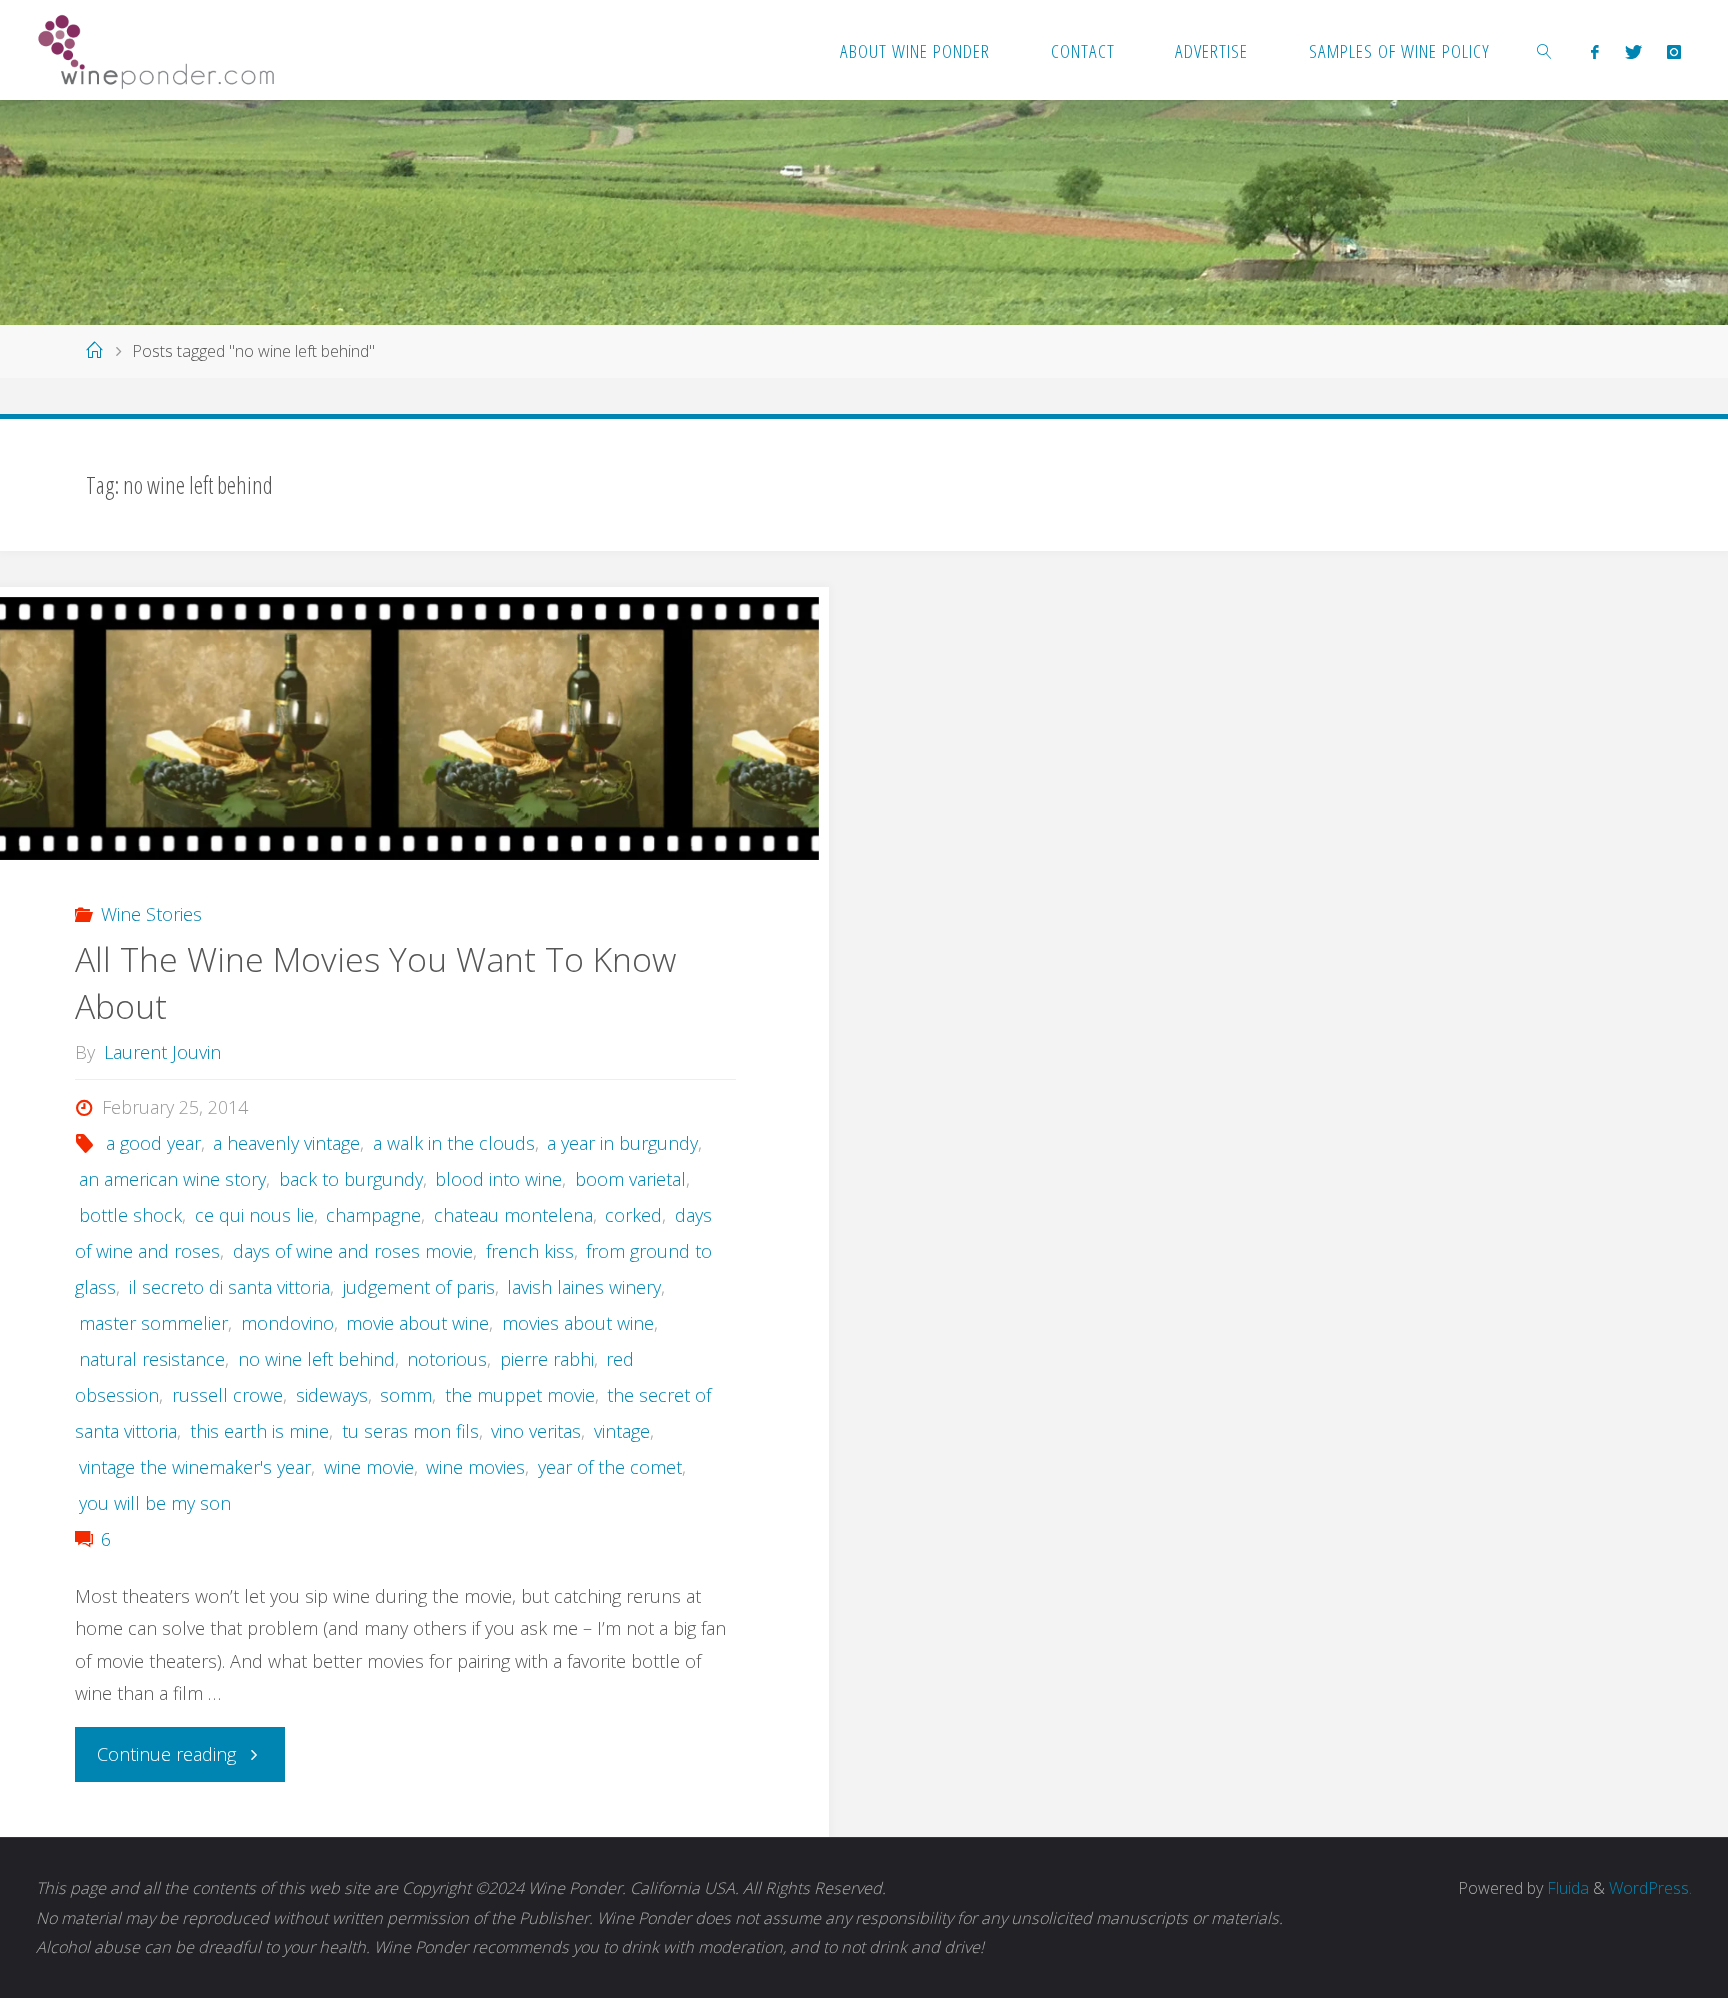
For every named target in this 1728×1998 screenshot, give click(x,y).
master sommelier (153, 1323)
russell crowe (227, 1395)
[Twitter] (1633, 51)
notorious (447, 1359)
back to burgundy (351, 1179)
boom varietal (630, 1179)
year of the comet (610, 1467)
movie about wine (417, 1323)
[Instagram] (1673, 51)
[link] (1545, 50)
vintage (622, 1431)
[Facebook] (1595, 51)
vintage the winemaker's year (195, 1467)
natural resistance (152, 1359)
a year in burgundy (622, 1143)
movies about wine (578, 1323)
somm (406, 1395)
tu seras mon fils (410, 1431)
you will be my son (155, 1503)
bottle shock (130, 1215)
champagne (373, 1215)
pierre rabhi (547, 1359)
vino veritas (536, 1431)
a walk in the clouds (454, 1143)
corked (633, 1215)
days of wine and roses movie (353, 1251)
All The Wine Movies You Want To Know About (375, 982)
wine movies (475, 1467)
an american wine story (172, 1179)
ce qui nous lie (254, 1215)
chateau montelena (513, 1215)
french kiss (530, 1251)
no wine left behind (316, 1359)
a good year (153, 1143)
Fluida (1566, 1888)
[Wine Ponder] (156, 50)
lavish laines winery (584, 1287)
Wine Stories (151, 914)
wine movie (369, 1467)
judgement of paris (419, 1287)
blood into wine (498, 1179)
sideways (332, 1395)
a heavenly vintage (286, 1143)
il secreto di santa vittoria (229, 1287)
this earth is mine (259, 1431)
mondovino (287, 1323)
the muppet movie (520, 1395)
